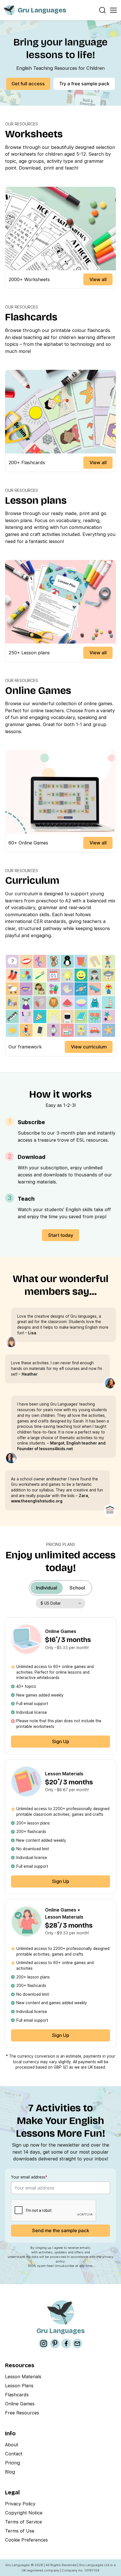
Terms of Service (23, 2522)
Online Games (20, 2404)
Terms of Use (20, 2531)
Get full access (28, 84)
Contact (14, 2454)
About (12, 2445)
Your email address (29, 2177)
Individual (47, 1588)
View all (98, 279)
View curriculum (89, 1047)
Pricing (13, 2463)
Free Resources (22, 2413)
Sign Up (61, 1741)
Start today (61, 1235)
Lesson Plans (19, 2386)
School (77, 1588)
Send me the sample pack (61, 2230)
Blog (10, 2472)
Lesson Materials (23, 2377)
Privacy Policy (20, 2504)
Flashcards (17, 2395)
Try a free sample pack (84, 84)
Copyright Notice (24, 2513)
